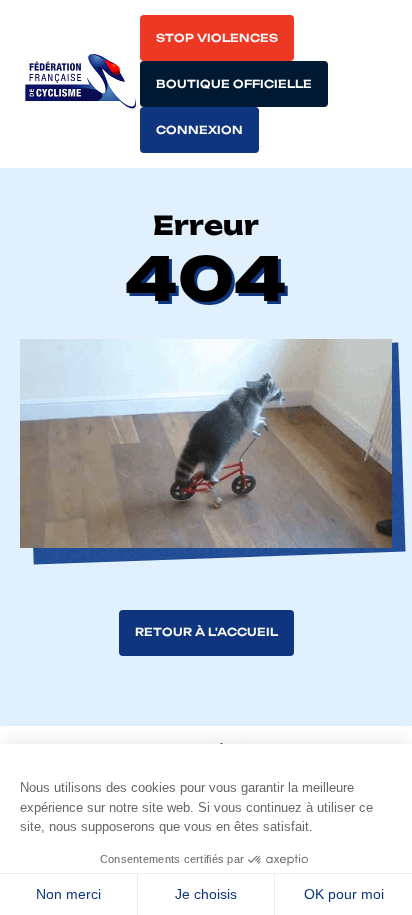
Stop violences (217, 38)
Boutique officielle (234, 84)
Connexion (199, 130)
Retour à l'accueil (206, 632)
